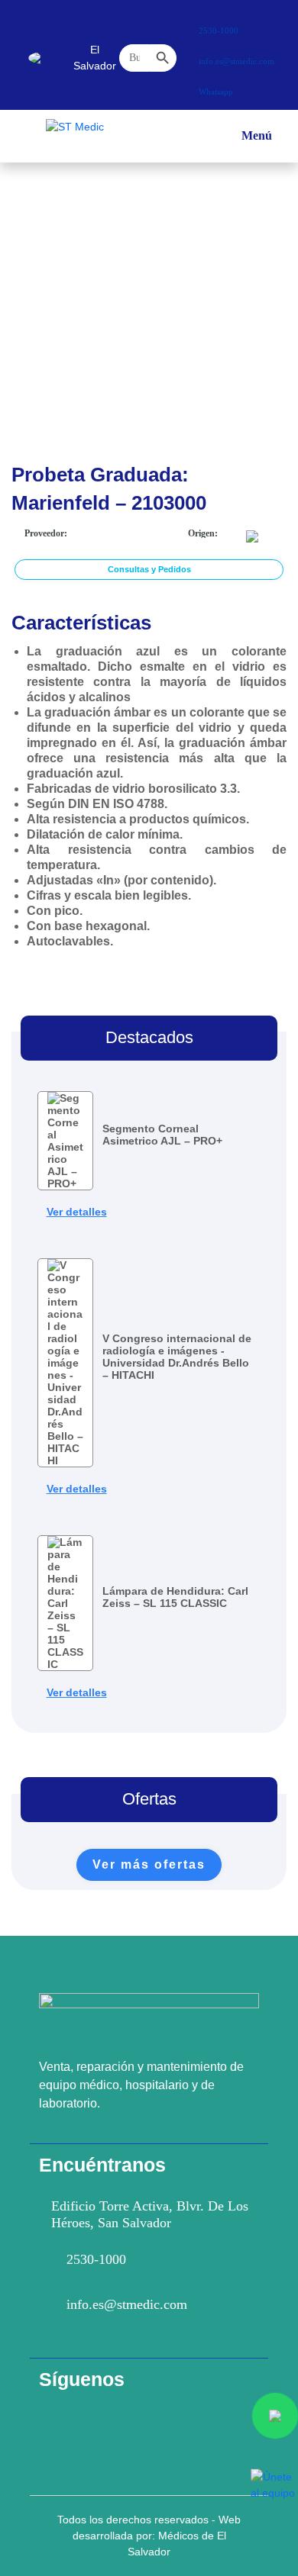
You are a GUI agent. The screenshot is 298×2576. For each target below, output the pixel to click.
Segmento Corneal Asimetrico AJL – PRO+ (162, 1135)
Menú (257, 143)
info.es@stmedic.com (127, 2304)
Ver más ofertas (149, 1864)
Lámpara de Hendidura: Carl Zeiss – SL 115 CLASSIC (175, 1597)
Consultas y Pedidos (149, 569)
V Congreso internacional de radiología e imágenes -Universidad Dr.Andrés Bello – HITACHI (177, 1357)
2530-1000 (96, 2259)
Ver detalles (77, 1212)
